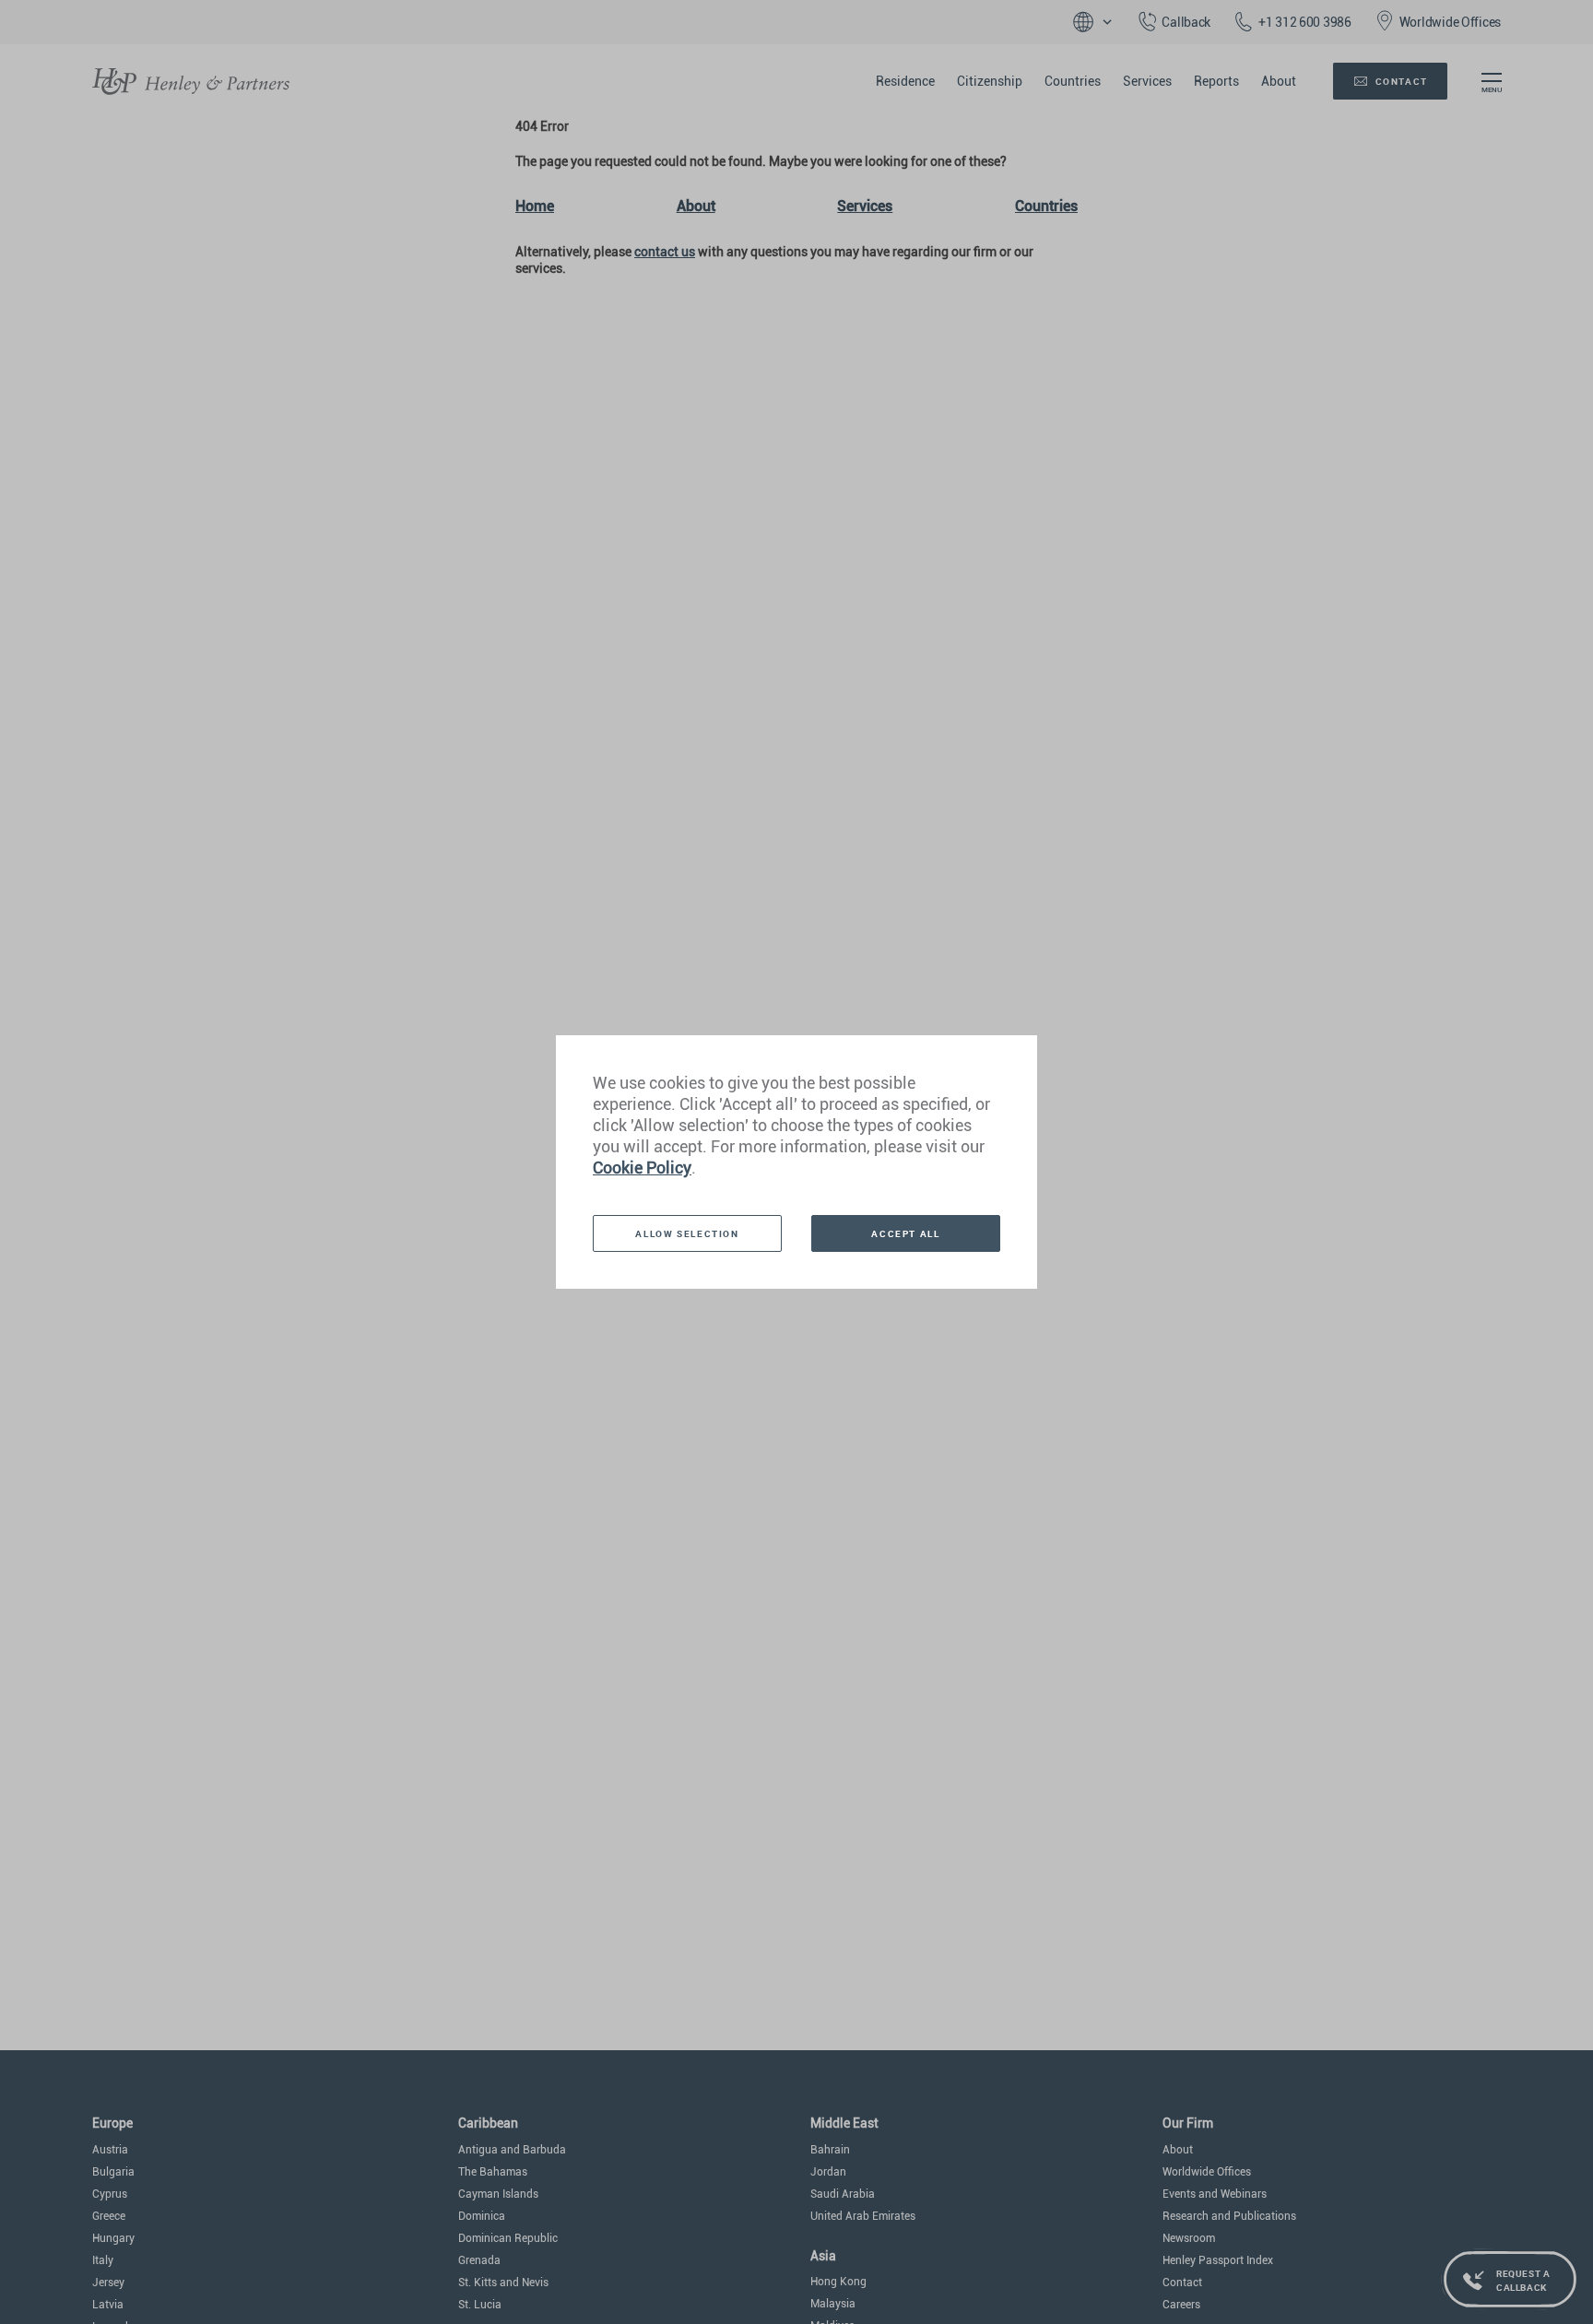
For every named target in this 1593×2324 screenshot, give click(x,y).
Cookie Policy (642, 1168)
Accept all (905, 1233)
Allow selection (687, 1233)
